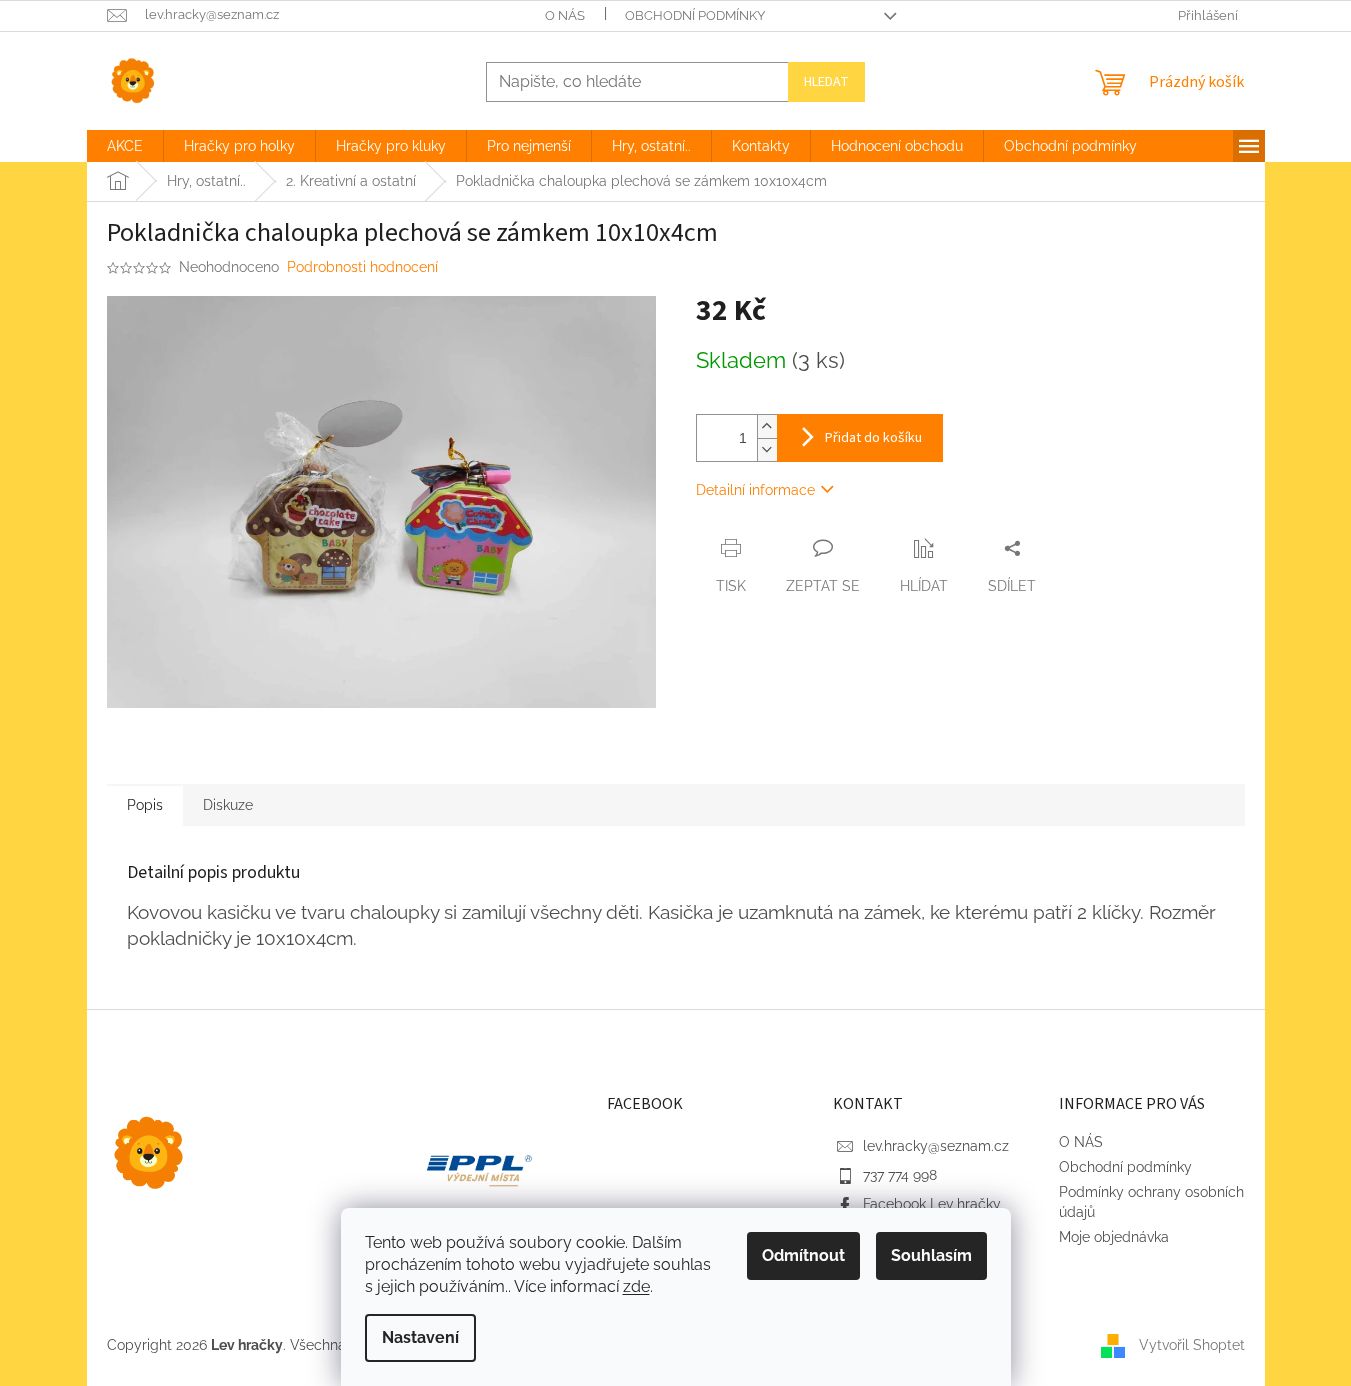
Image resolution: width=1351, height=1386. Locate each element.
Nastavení (420, 1337)
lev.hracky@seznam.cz (936, 1146)
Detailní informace (755, 490)
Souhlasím (931, 1255)
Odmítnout (803, 1255)
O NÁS (565, 15)
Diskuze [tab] (228, 805)
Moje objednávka (1114, 1237)
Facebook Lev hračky (932, 1204)
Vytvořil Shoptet (1192, 1344)
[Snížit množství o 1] (767, 449)
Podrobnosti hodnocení (362, 267)
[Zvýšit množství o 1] (767, 426)
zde (636, 1286)
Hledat (826, 82)
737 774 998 (900, 1175)
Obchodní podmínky (695, 15)
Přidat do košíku (873, 438)
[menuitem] (125, 146)
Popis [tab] (145, 805)
